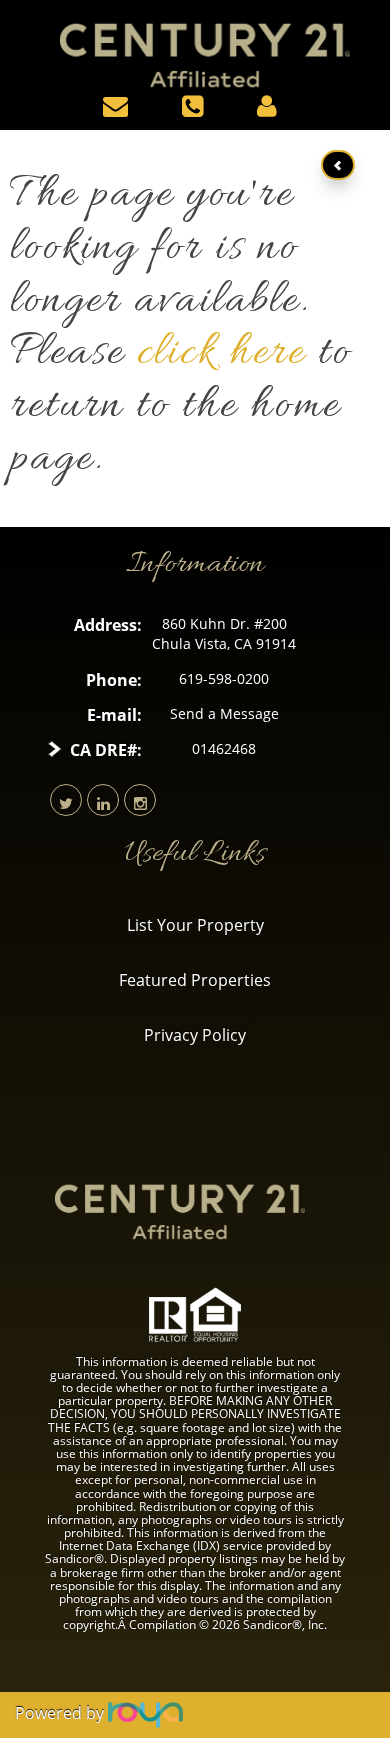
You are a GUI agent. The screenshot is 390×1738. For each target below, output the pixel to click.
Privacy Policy (195, 1035)
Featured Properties (195, 980)
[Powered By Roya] (145, 1713)
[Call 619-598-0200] (197, 105)
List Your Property (195, 925)
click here (221, 354)
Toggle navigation (18, 28)
